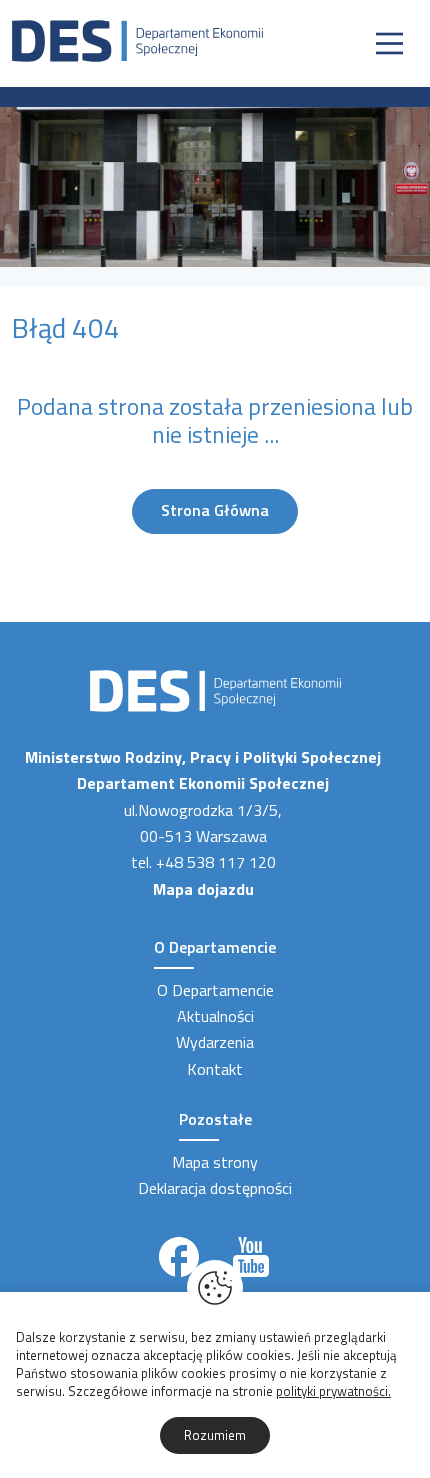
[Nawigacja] (389, 43)
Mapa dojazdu (203, 889)
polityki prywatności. (333, 1391)
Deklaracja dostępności (215, 1188)
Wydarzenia (215, 1042)
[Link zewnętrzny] (179, 1257)
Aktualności (215, 1016)
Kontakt (215, 1069)
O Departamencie (215, 990)
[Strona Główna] (137, 39)
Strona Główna (215, 510)
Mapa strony (215, 1162)
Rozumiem (215, 1435)
